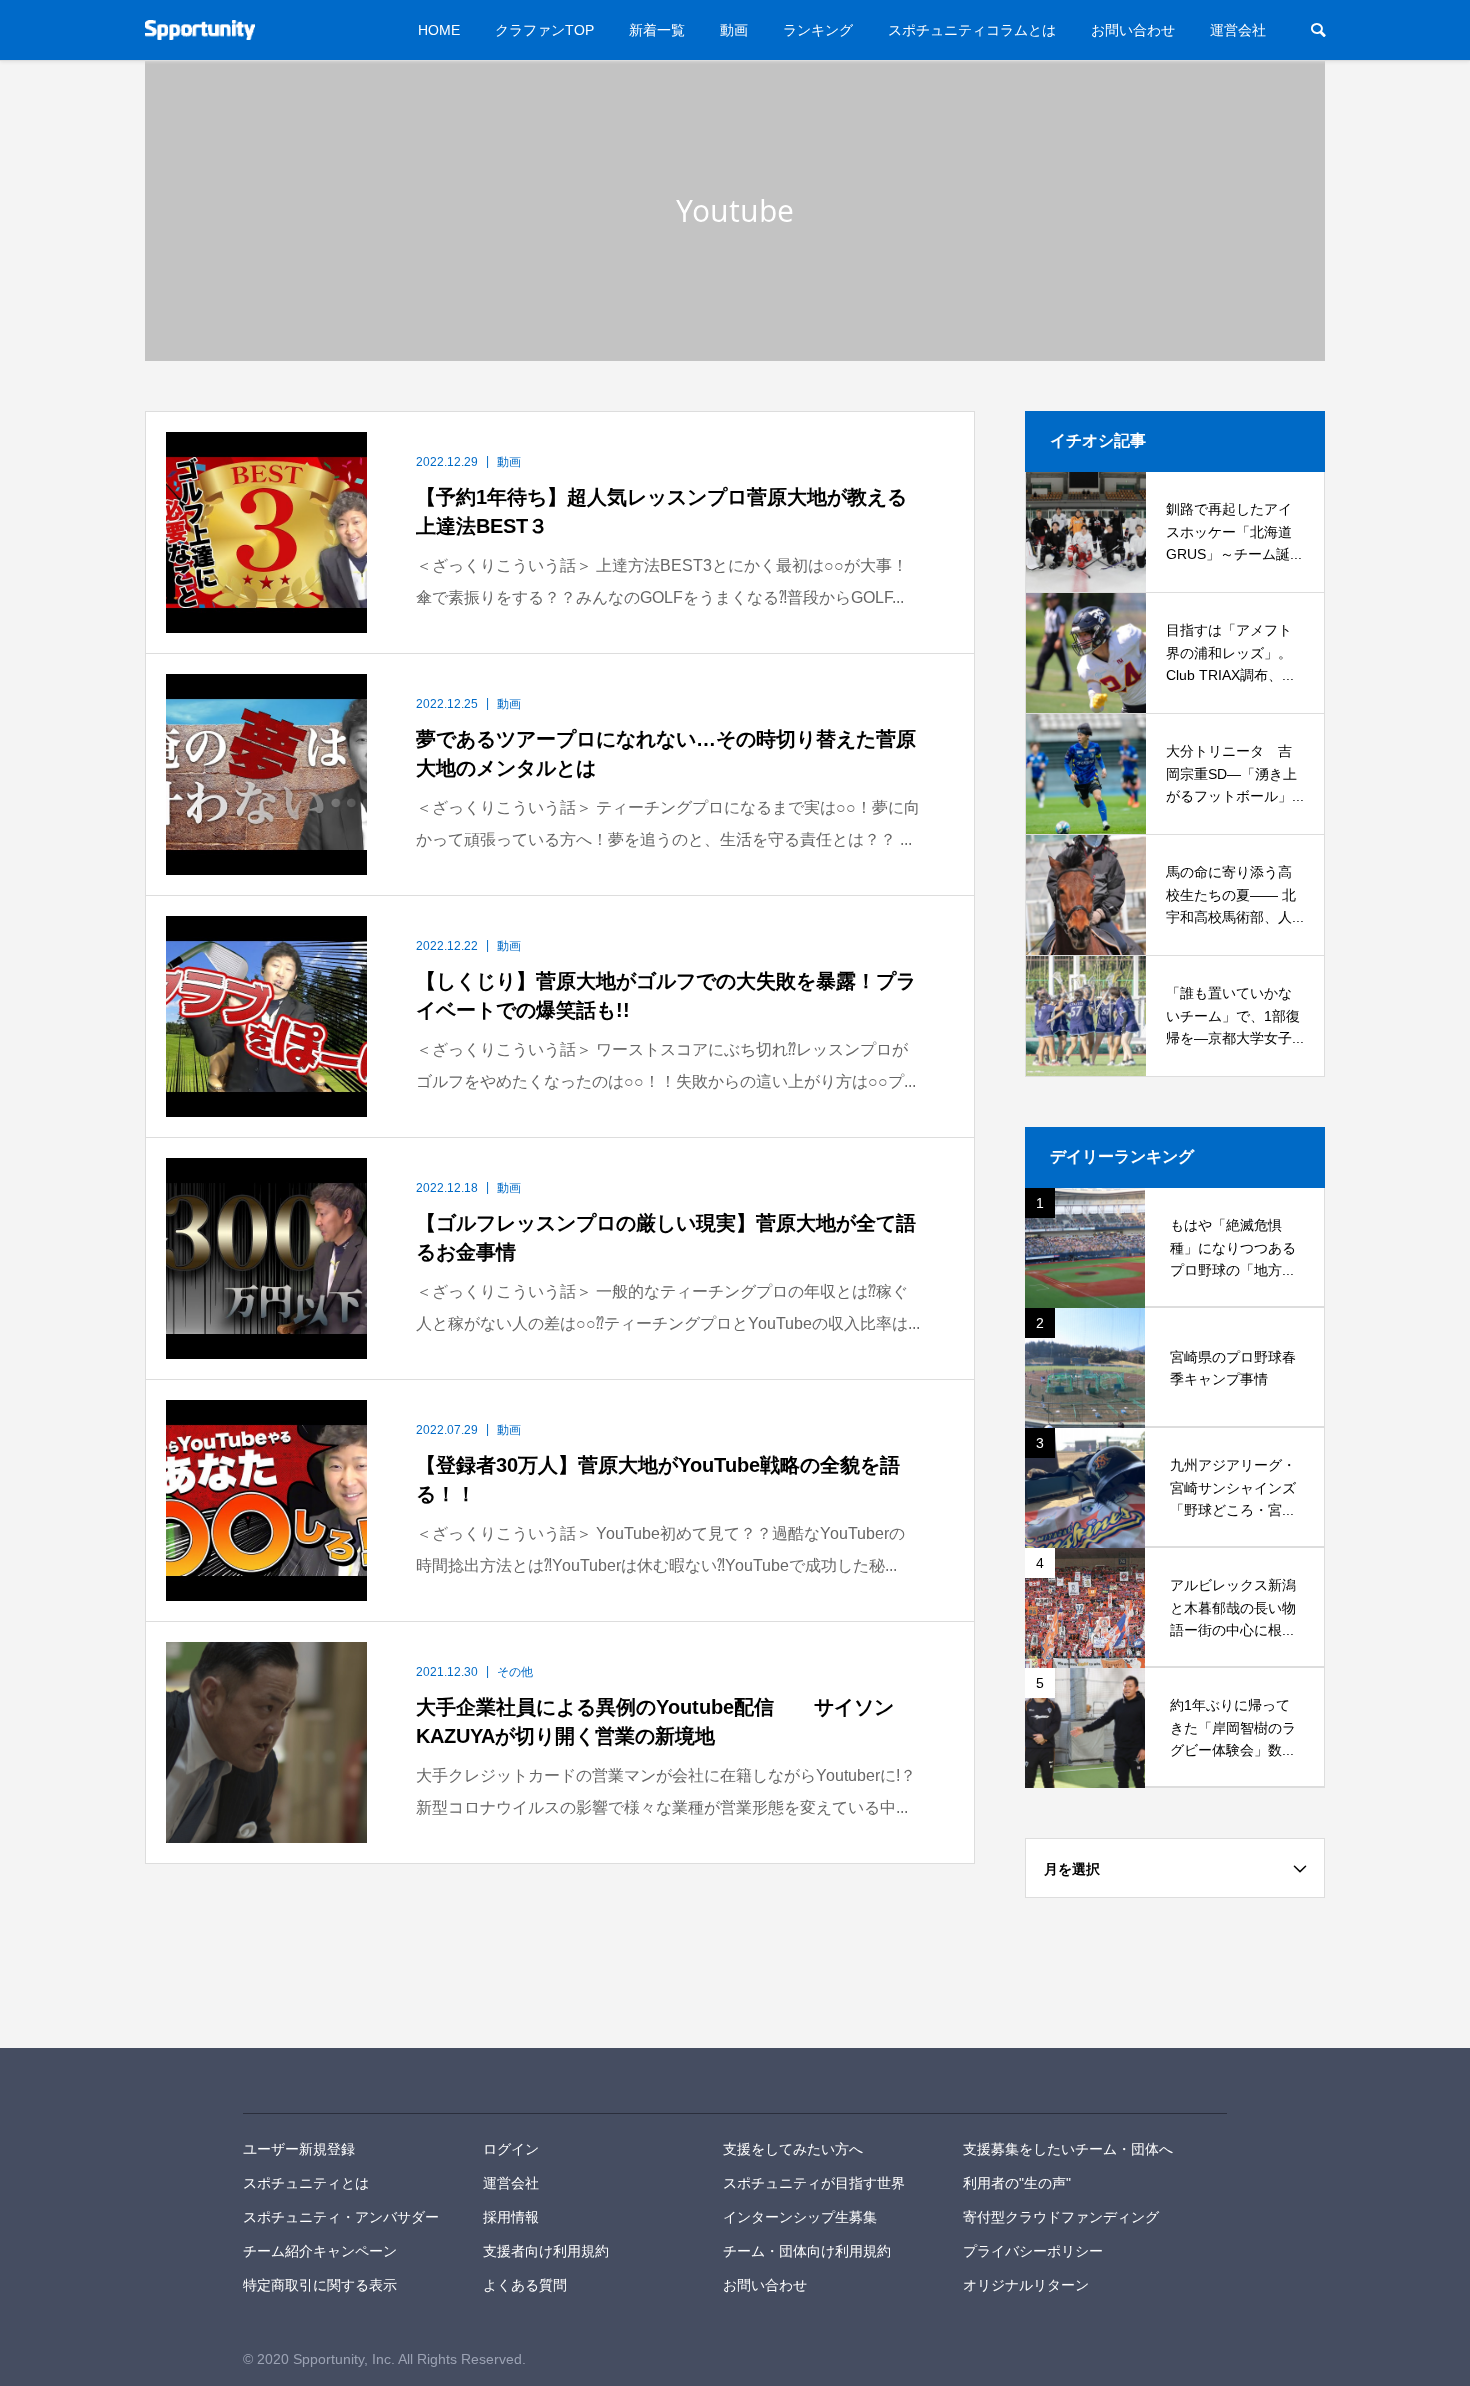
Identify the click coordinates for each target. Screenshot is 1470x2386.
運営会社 (1238, 30)
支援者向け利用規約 (546, 2251)
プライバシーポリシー (1033, 2251)
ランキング (818, 30)
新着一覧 (657, 30)
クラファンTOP (544, 30)
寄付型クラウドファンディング (1061, 2217)
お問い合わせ (1133, 30)
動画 (734, 30)
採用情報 (511, 2217)
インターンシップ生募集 (800, 2217)
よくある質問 (525, 2285)
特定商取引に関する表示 (320, 2285)
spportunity (312, 2081)
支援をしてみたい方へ (793, 2149)
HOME (439, 30)
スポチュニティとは (306, 2183)
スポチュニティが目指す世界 (814, 2183)
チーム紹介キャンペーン (320, 2251)
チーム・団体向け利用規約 (807, 2251)
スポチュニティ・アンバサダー (341, 2217)
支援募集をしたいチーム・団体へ (1068, 2149)
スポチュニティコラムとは (972, 30)
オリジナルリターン (1026, 2285)
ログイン (511, 2149)
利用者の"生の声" (1017, 2183)
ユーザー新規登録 (299, 2149)
